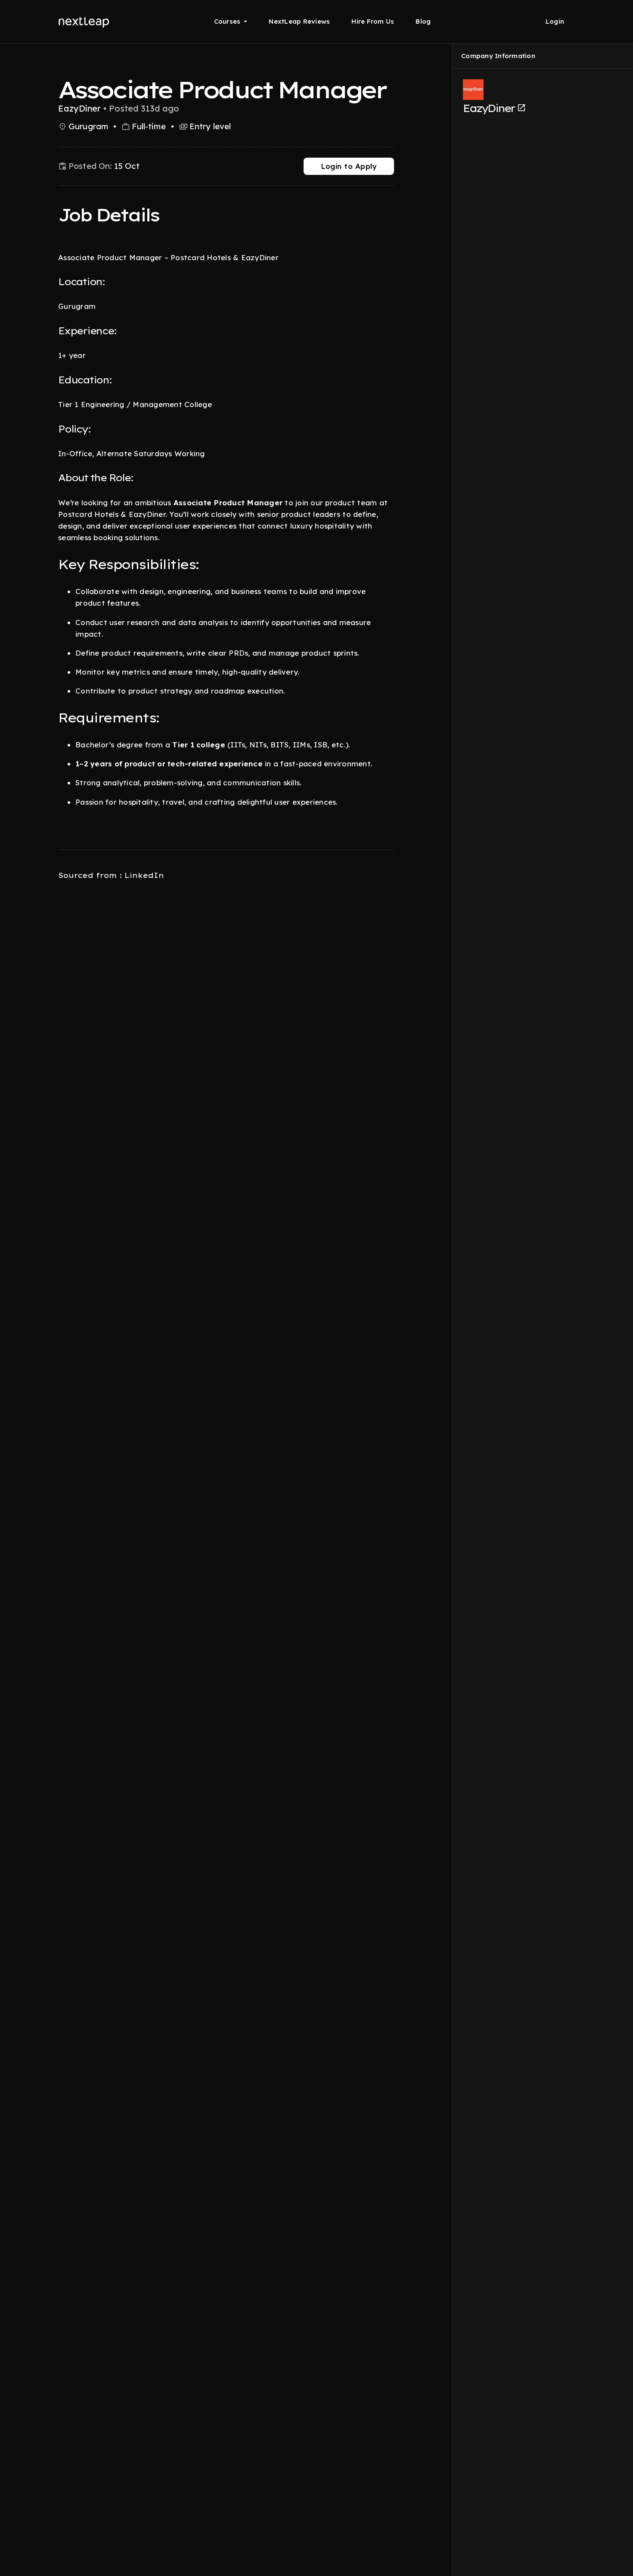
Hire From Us (373, 21)
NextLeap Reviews (299, 21)
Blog (423, 21)
